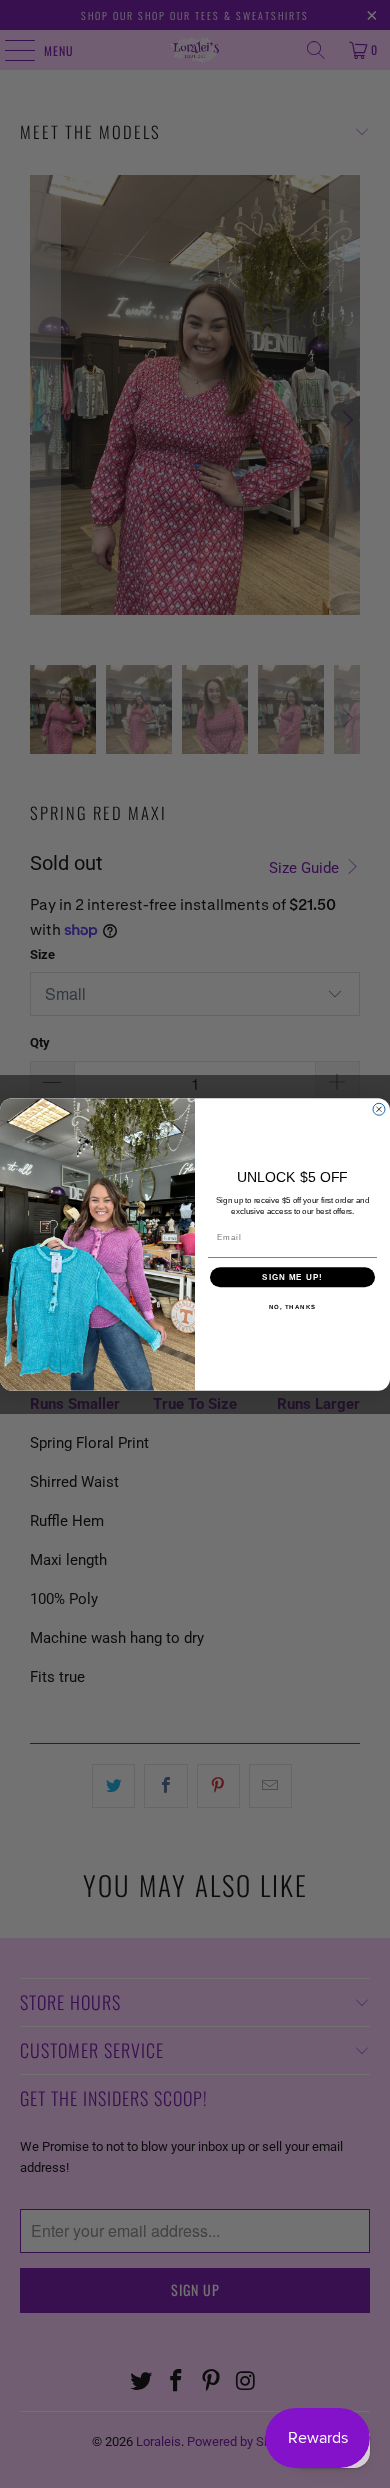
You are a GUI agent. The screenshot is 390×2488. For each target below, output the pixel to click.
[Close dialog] (379, 1109)
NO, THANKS (293, 1306)
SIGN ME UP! (292, 1276)
